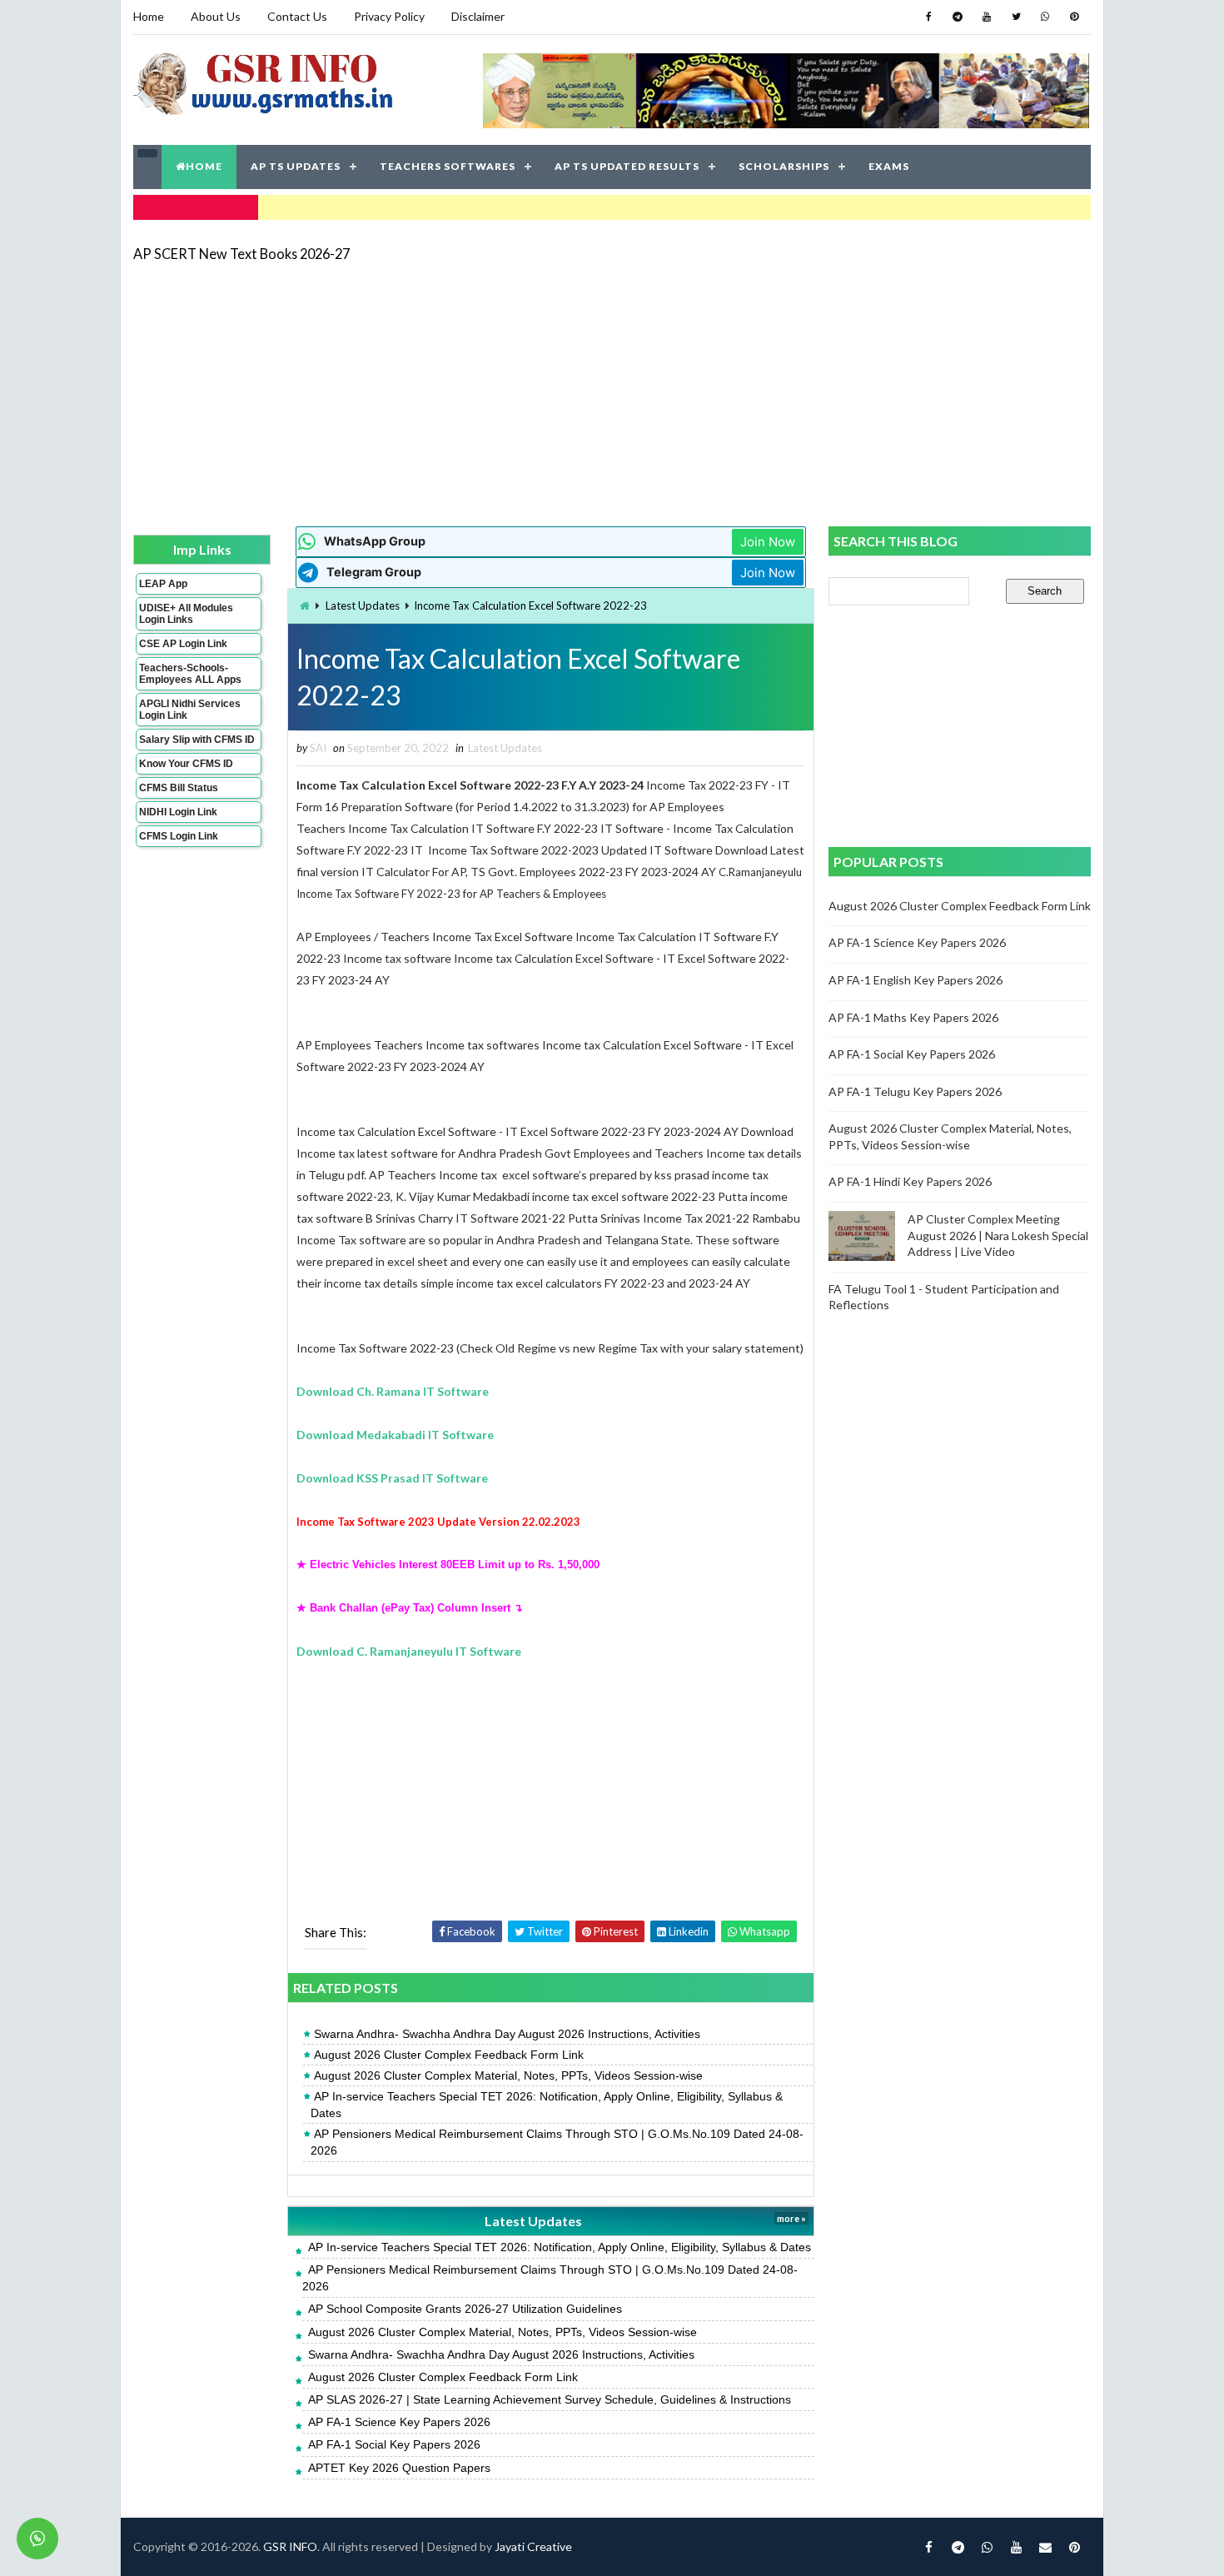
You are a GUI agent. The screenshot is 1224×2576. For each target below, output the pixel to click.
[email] (1045, 2547)
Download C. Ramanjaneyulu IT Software (409, 1651)
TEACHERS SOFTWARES (448, 166)
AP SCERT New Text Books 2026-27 (241, 254)
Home (149, 16)
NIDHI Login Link (178, 812)
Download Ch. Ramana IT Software (393, 1391)
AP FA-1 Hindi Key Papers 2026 (910, 1181)
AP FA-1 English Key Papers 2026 (916, 980)
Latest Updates (363, 605)
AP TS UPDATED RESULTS (627, 166)
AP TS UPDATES (296, 166)
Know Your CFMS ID (186, 764)
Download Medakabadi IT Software (395, 1435)
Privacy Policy (389, 16)
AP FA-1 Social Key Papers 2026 (394, 2444)
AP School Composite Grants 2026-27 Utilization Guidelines (465, 2309)
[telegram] (958, 17)
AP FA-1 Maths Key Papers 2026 (913, 1017)
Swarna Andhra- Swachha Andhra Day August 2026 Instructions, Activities (507, 2034)
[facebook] (928, 17)
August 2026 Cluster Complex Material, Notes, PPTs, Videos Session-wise (508, 2075)
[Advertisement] (612, 393)
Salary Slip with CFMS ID (197, 740)
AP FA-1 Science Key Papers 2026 (399, 2422)
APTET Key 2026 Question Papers (399, 2468)
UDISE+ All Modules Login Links (186, 614)
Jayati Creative (533, 2546)
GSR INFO (290, 2546)
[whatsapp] (1045, 17)
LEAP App (163, 584)
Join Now (768, 542)
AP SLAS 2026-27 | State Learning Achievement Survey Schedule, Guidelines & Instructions (550, 2399)
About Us (216, 16)
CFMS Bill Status (179, 788)
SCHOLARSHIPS (784, 166)
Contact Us (297, 16)
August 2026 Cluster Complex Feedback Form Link (449, 2055)
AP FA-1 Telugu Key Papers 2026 (915, 1091)
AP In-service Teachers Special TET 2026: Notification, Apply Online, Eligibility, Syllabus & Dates (547, 2105)
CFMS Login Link (179, 836)
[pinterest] (1074, 17)
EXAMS (889, 166)
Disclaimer (478, 16)
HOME (204, 166)
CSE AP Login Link (183, 644)
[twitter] (1016, 17)
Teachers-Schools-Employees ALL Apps (190, 674)
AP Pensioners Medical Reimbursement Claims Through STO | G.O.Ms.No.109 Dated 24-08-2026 (557, 2142)
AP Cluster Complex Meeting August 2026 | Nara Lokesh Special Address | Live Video (998, 1235)
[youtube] (987, 17)
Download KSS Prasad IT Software (392, 1478)
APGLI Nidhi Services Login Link (190, 710)
